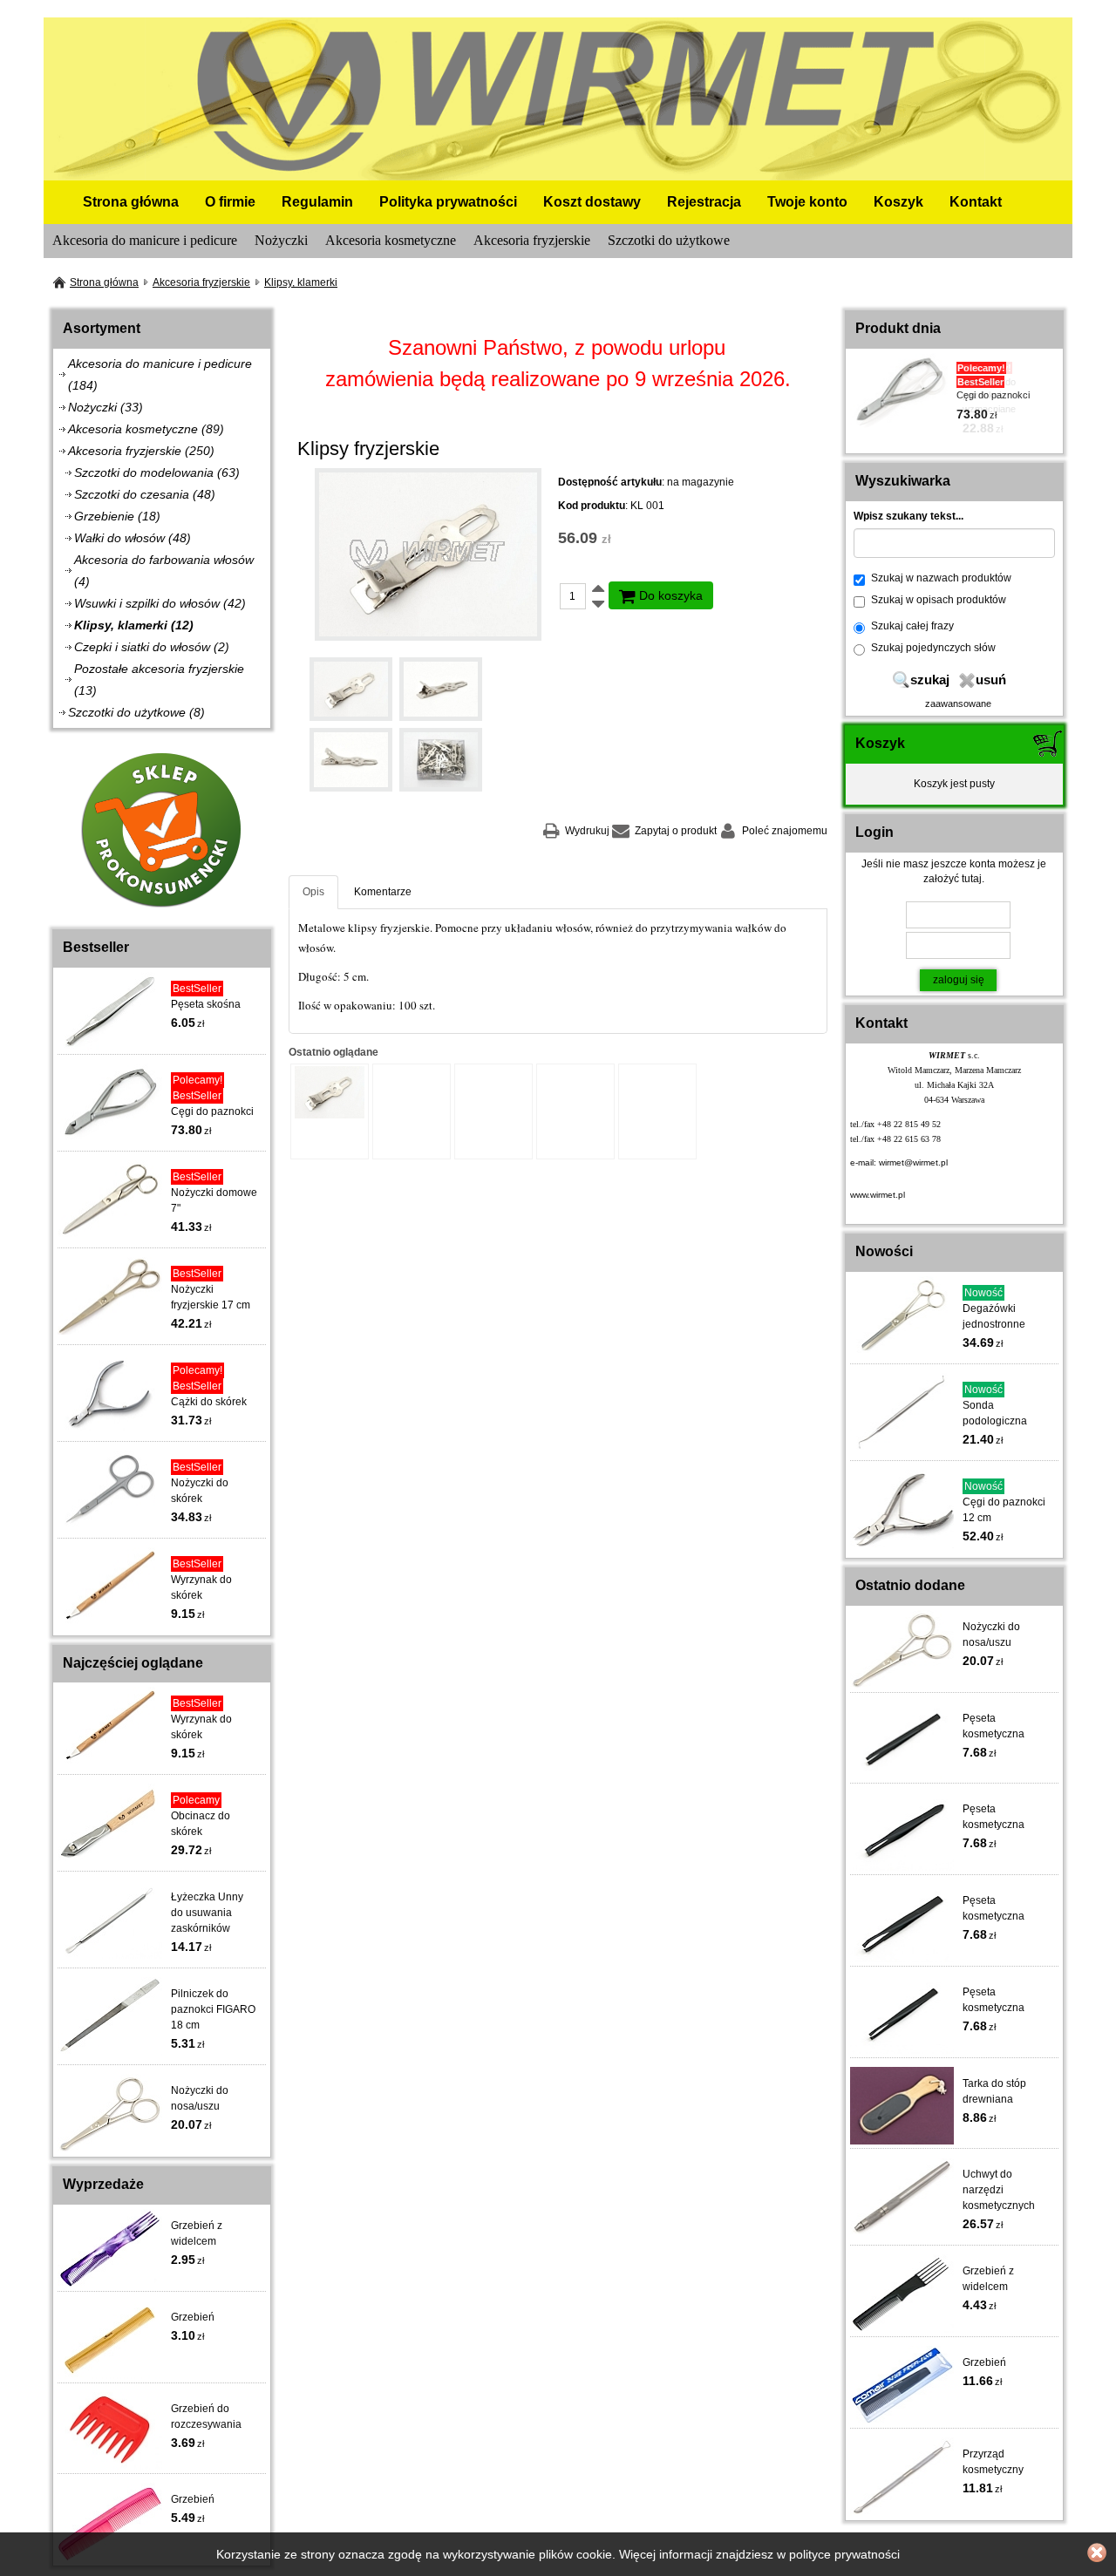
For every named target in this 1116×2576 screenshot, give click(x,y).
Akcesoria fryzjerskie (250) (141, 451)
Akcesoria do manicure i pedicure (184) (160, 374)
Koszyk (898, 202)
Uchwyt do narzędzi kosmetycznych (999, 2190)
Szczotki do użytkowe (669, 240)
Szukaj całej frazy (912, 626)
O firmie (230, 202)
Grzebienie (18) (117, 516)
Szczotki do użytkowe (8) (136, 712)
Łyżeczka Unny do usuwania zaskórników (207, 1913)
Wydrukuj (587, 831)
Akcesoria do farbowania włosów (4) (164, 571)
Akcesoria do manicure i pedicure (145, 240)
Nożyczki (281, 240)
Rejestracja (704, 202)
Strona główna (131, 202)
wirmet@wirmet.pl (913, 1162)
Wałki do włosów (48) (133, 538)
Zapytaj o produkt (676, 831)
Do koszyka (669, 595)
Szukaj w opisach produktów (939, 600)
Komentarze (383, 892)
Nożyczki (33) (105, 407)
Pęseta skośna (206, 1004)
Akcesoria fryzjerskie (532, 240)
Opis (313, 892)
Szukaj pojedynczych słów (933, 648)
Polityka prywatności (448, 202)
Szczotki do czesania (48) (145, 494)
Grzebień (193, 2317)
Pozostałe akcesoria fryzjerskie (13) (159, 680)
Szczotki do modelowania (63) (157, 472)
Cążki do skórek (209, 1402)
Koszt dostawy (592, 202)
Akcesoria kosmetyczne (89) (146, 429)
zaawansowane (958, 703)
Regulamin (317, 202)
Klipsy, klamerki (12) (134, 625)
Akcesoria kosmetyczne (391, 240)
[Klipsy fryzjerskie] (428, 554)
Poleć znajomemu (785, 831)
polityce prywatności (844, 2554)
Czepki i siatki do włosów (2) (152, 647)
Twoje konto (807, 202)
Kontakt (976, 202)
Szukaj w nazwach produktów (941, 578)
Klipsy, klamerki (301, 282)
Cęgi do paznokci (212, 1111)
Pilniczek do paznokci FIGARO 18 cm (213, 2009)
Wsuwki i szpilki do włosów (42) (160, 603)
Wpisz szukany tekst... (908, 516)
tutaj (972, 879)
